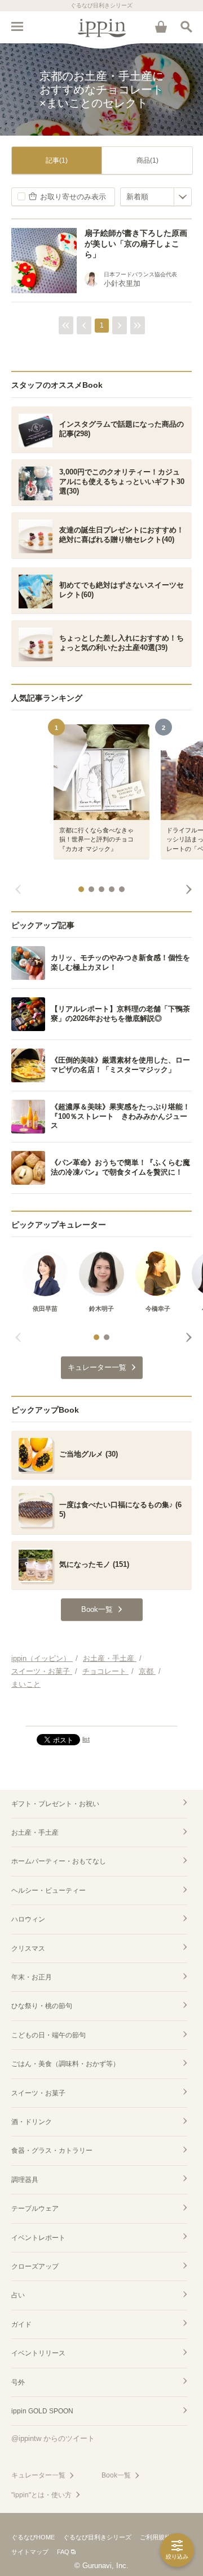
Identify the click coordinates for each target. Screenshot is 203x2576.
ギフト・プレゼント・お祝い (55, 1804)
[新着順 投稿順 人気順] (156, 197)
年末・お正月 (32, 1977)
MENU (17, 26)
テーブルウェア (35, 2208)
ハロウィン (28, 1919)
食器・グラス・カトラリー (52, 2151)
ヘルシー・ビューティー (48, 1890)
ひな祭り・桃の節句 (42, 2006)
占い (18, 2295)
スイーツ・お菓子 (38, 2093)
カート (161, 26)
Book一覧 (116, 2475)
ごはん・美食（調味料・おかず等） (65, 2064)
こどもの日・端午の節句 (48, 2035)
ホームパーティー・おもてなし (59, 1861)
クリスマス (28, 1948)
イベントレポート (38, 2238)
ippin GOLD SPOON (42, 2411)
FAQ (63, 2552)
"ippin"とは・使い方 (41, 2495)
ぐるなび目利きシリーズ (97, 2537)
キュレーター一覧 (38, 2475)
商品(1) (147, 160)
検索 (186, 26)
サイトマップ (30, 2552)
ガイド (21, 2324)
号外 (18, 2382)
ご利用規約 (155, 2537)
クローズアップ (35, 2266)
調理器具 (25, 2180)
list (86, 1739)
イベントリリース (38, 2353)
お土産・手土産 (35, 1833)
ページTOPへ (101, 1713)
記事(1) (57, 160)
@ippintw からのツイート (53, 2438)
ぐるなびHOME (33, 2537)
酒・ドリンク (32, 2122)
